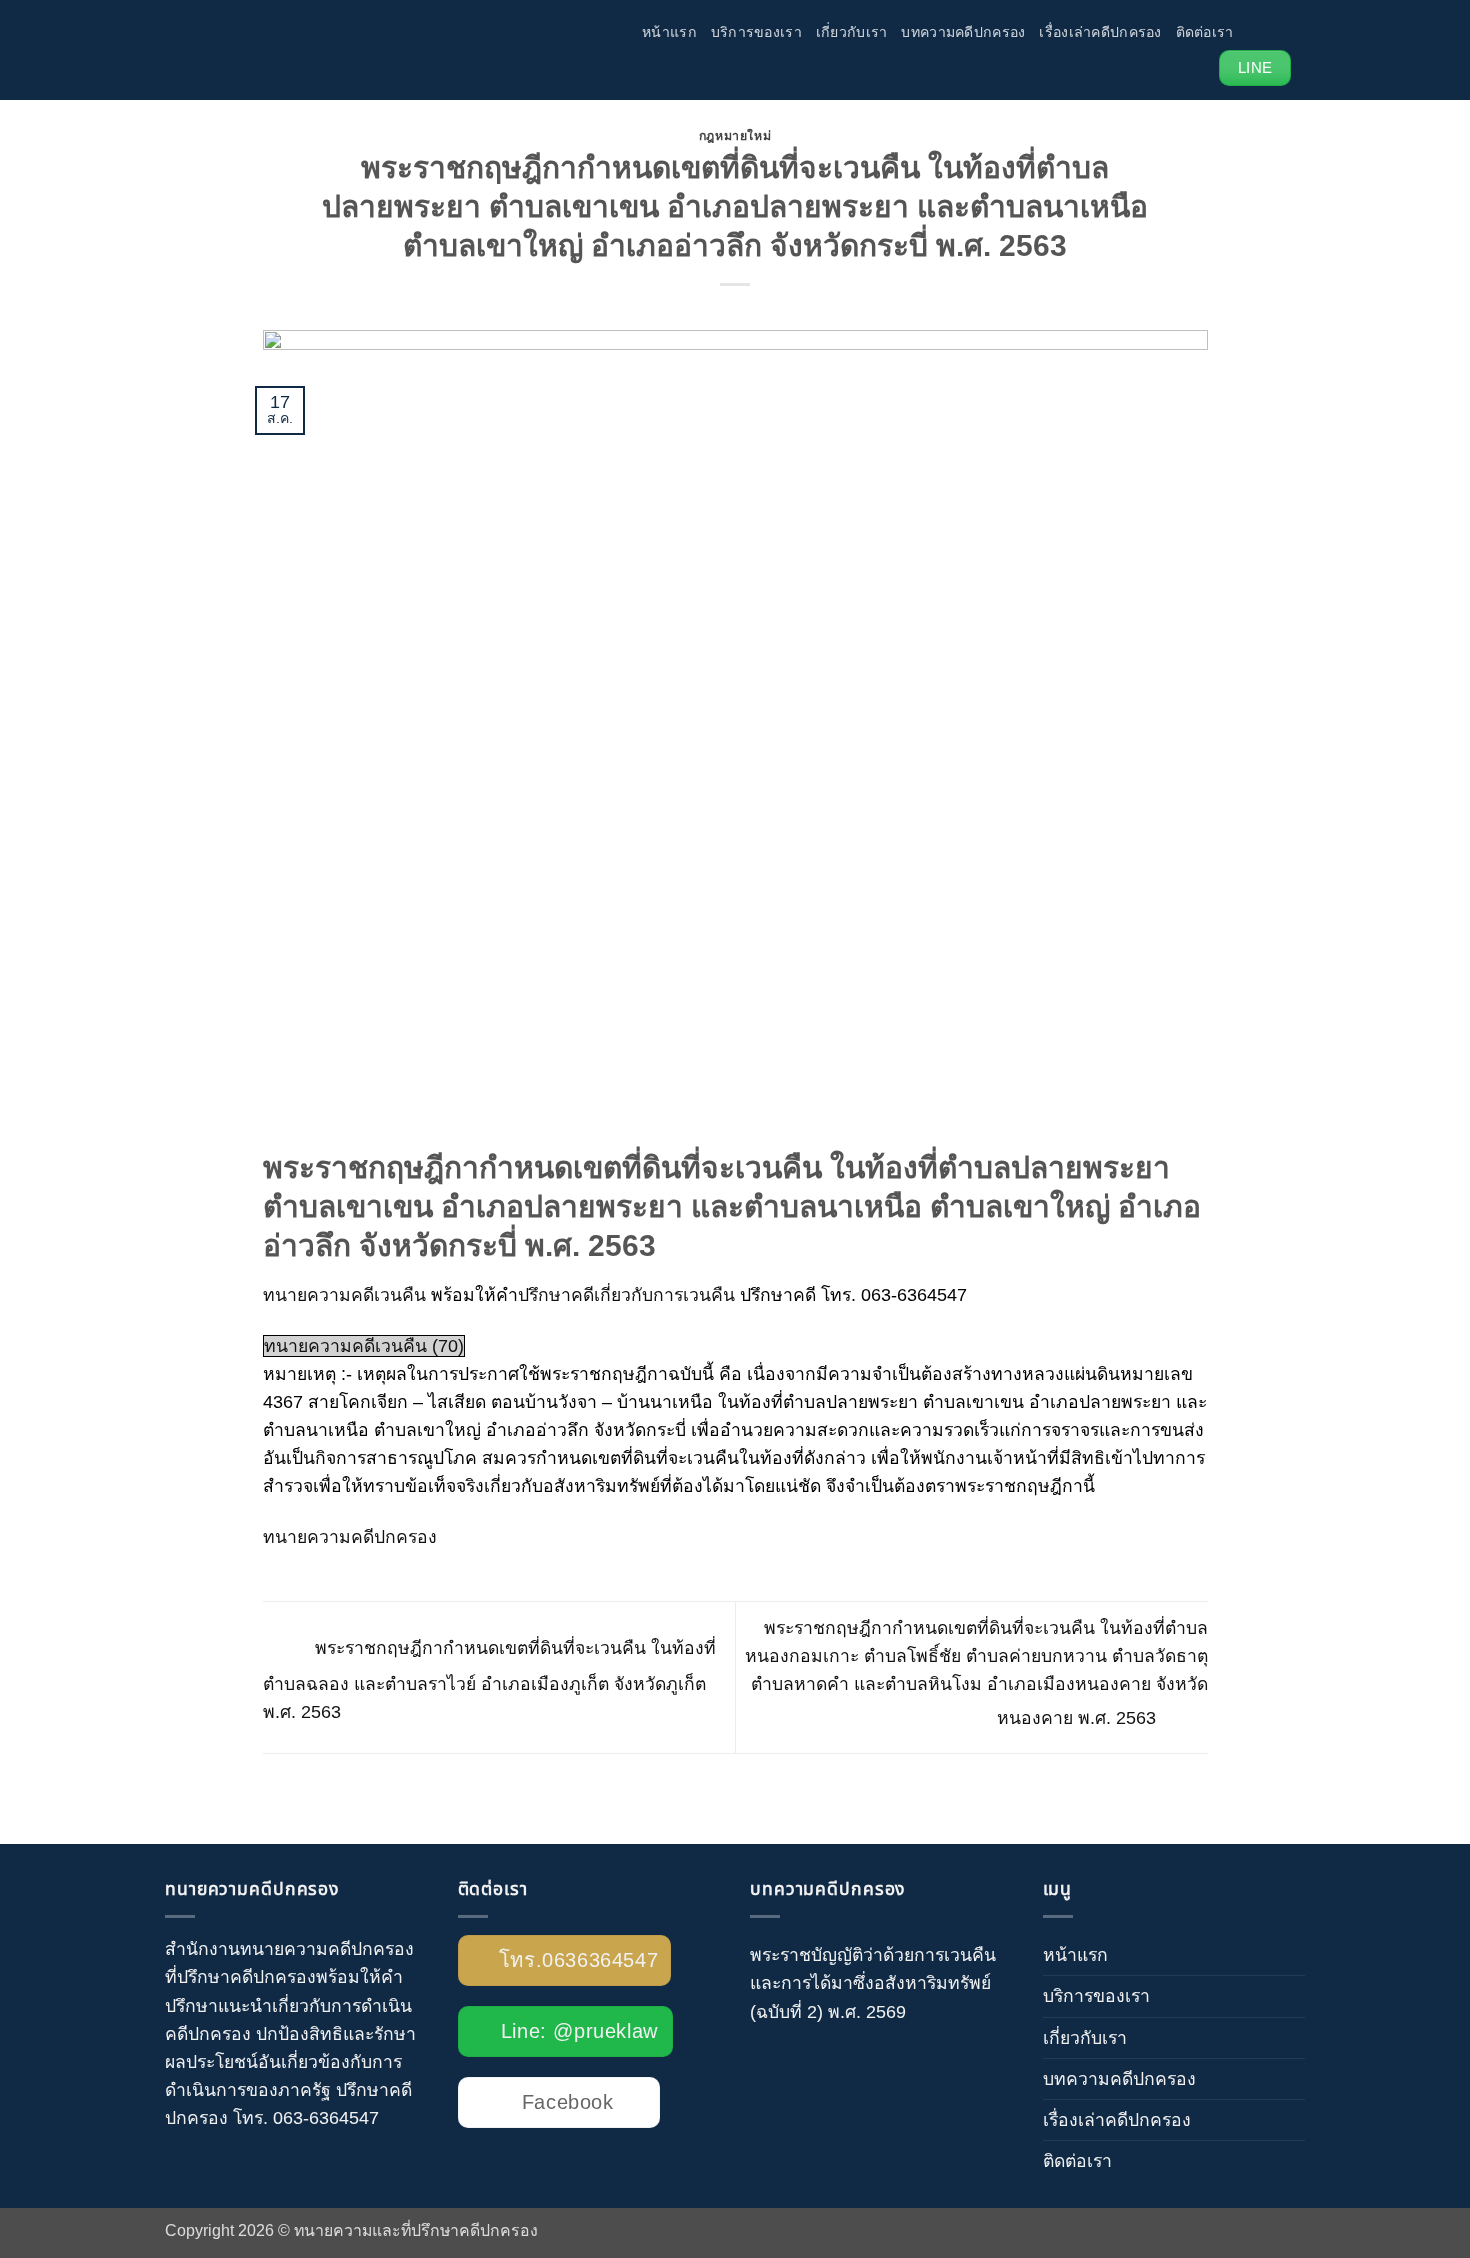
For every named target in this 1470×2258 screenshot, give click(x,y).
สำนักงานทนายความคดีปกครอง (289, 1949)
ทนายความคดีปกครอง (350, 1537)
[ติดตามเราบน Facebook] (1255, 31)
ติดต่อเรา (1205, 32)
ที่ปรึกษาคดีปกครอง (240, 1977)
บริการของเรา (756, 32)
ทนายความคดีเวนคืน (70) (364, 1346)
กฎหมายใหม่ (735, 136)
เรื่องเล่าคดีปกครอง (1100, 32)
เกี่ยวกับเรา (852, 32)
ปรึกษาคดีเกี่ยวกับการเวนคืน (626, 1295)
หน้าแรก (669, 32)
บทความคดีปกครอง (963, 32)
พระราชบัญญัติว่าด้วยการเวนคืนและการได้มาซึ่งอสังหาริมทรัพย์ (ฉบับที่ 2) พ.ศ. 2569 (873, 1983)
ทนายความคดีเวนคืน (344, 1295)
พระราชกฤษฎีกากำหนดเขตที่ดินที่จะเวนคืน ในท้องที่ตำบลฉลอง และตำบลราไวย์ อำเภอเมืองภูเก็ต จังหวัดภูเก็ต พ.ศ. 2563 (489, 1680)
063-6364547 (326, 2118)
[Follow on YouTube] (1284, 31)
